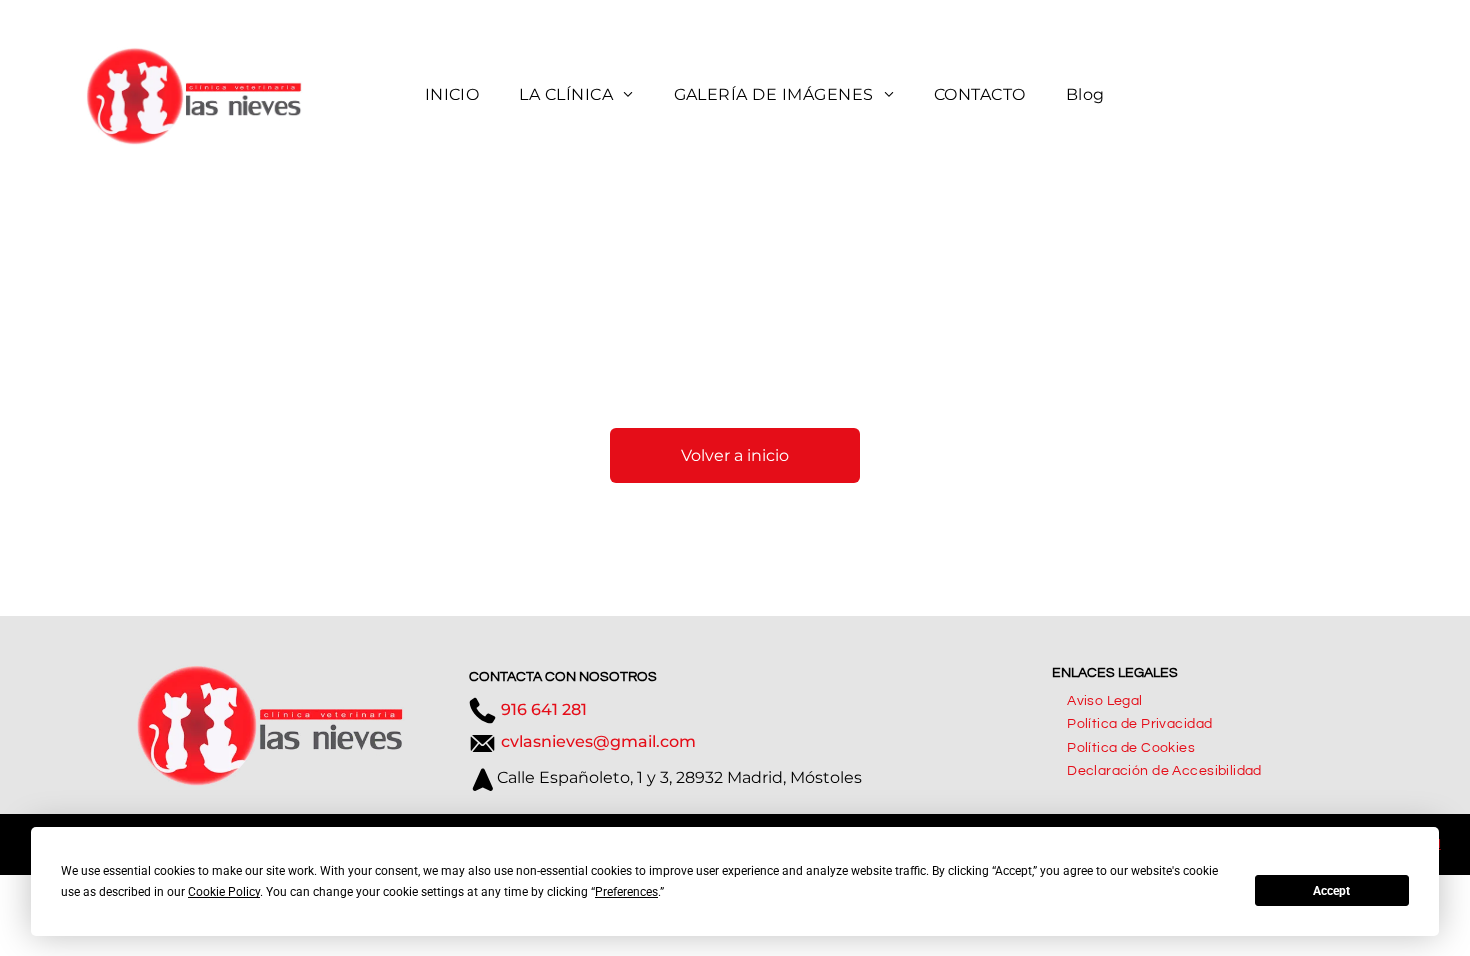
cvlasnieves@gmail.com (598, 741)
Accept (1331, 891)
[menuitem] (452, 96)
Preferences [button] (626, 892)
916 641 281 (544, 709)
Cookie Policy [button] (224, 892)
